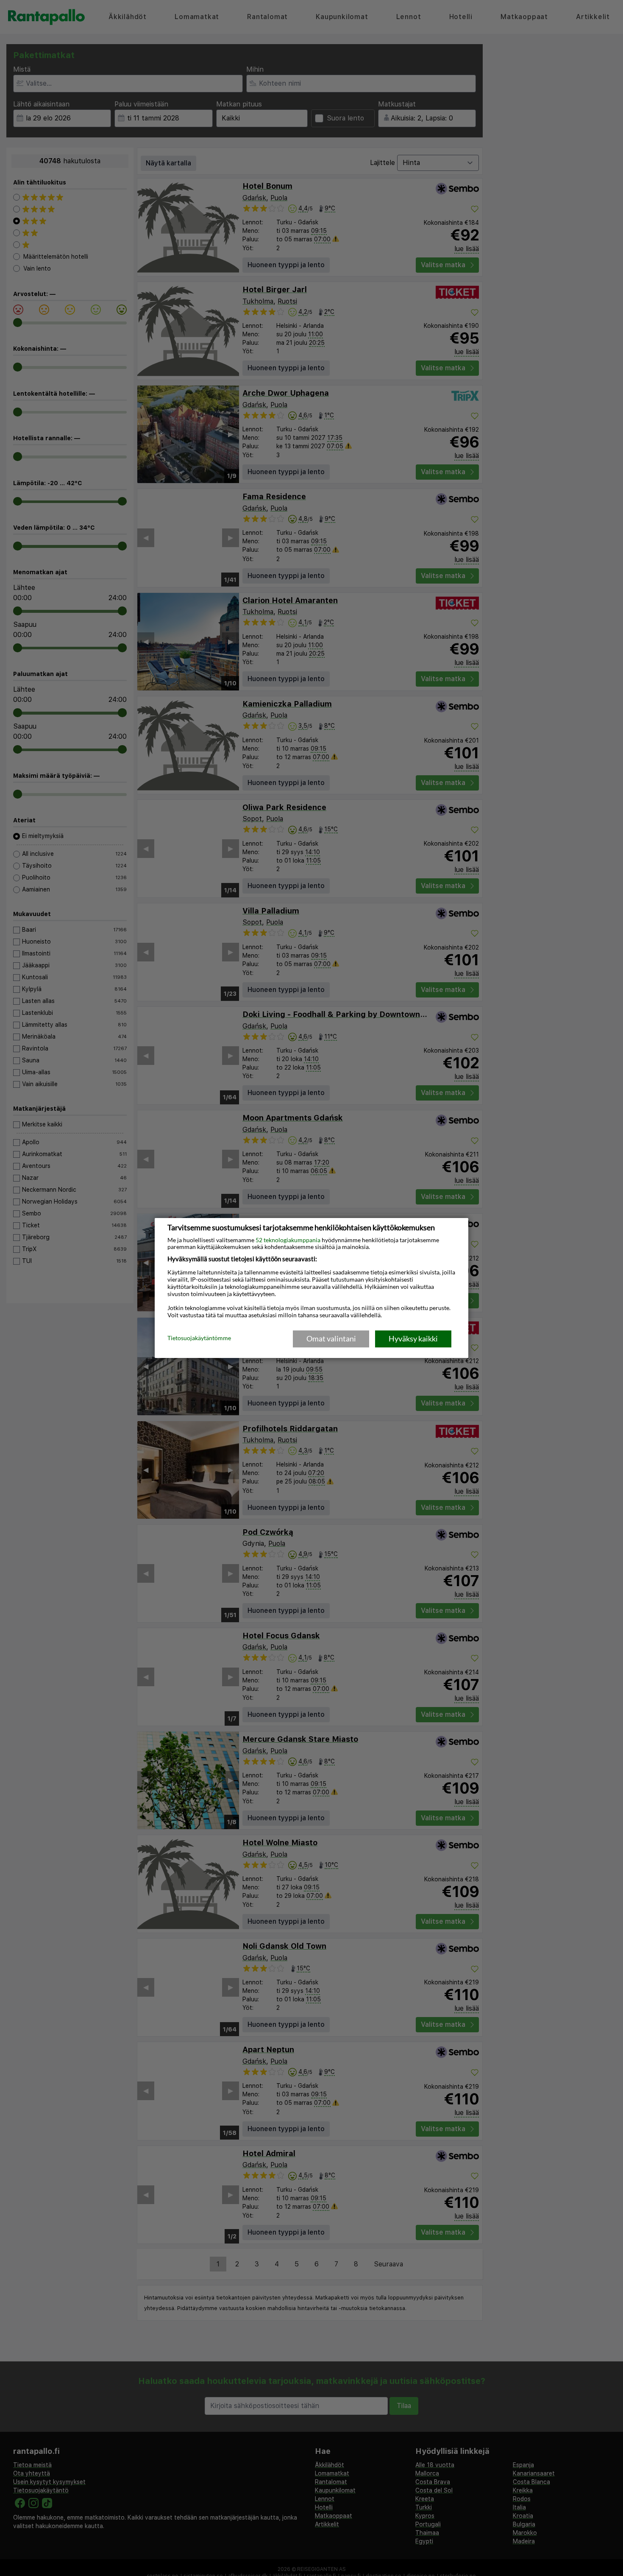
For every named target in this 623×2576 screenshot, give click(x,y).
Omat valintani (331, 1338)
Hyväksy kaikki (413, 1338)
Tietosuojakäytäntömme (199, 1338)
